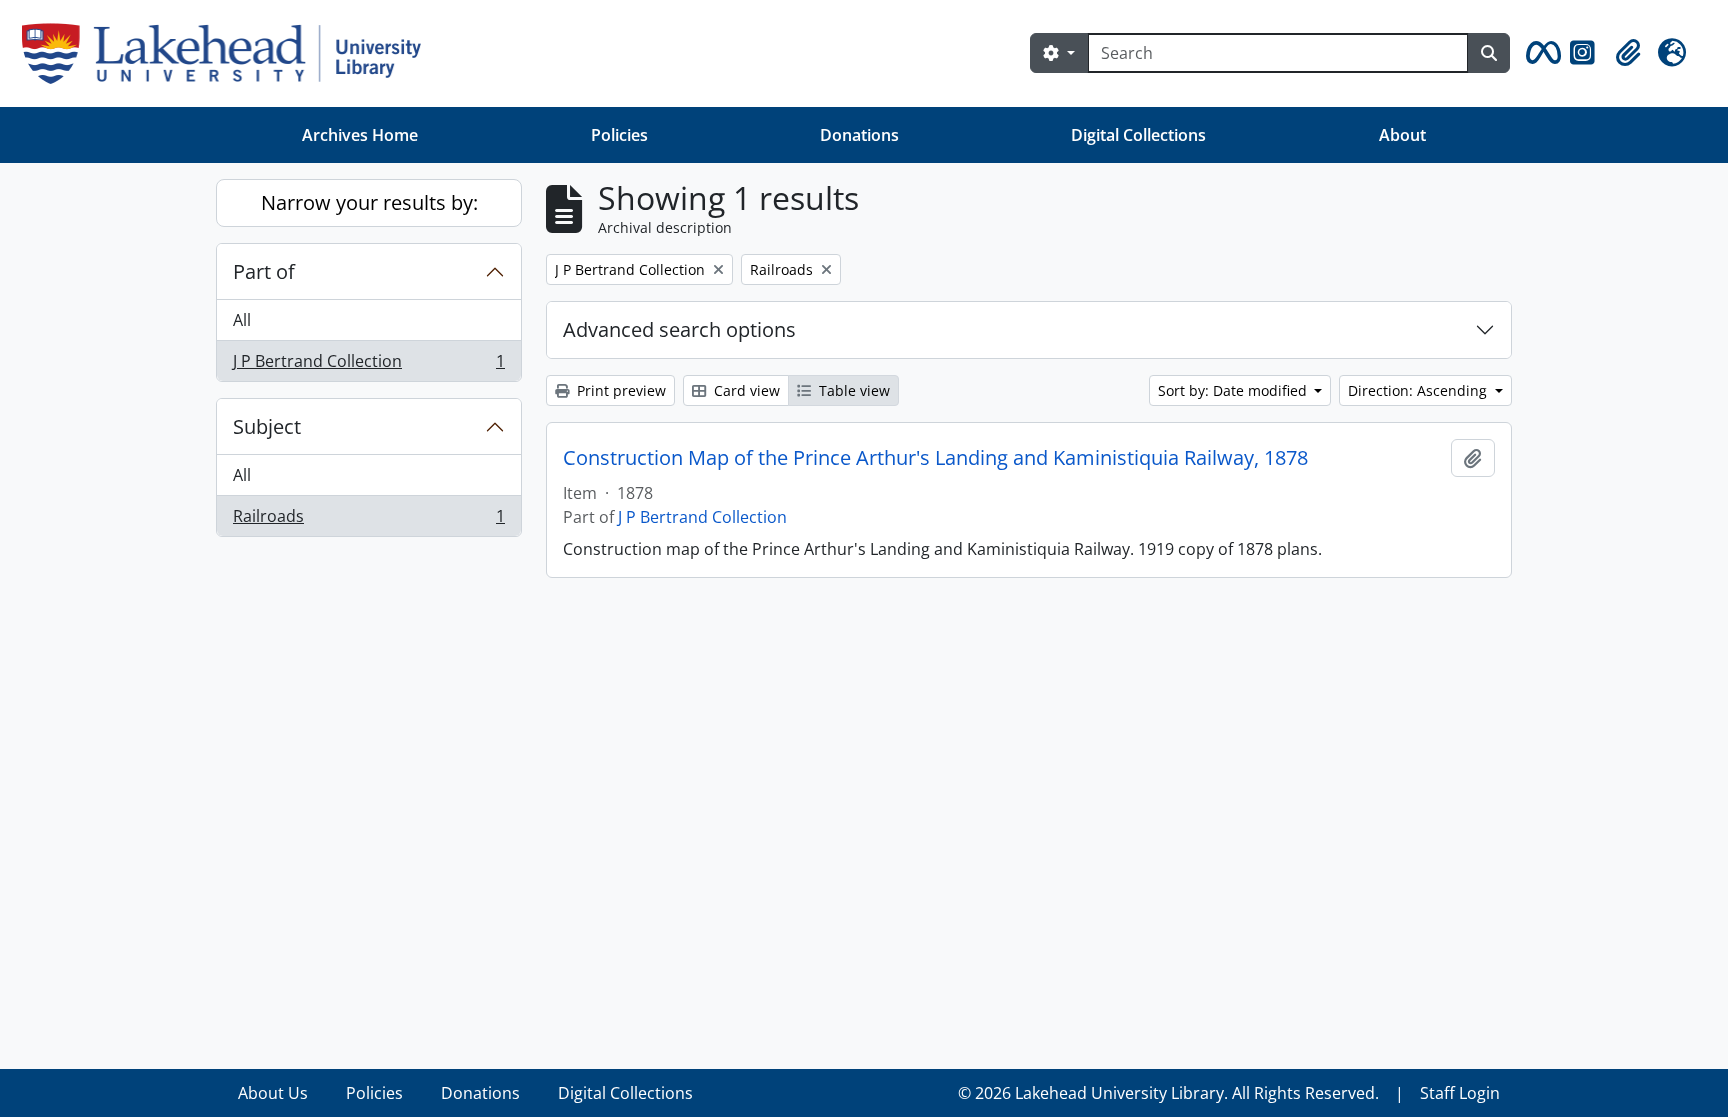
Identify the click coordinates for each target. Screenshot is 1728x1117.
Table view (852, 390)
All (242, 320)
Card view (745, 390)
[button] (1540, 53)
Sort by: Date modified (1234, 390)
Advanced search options (679, 329)
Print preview (619, 390)
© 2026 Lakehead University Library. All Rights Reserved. (1168, 1093)
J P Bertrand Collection (368, 365)
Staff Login (1460, 1093)
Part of (264, 271)
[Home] (229, 53)
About (1402, 135)
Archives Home (360, 135)
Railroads (368, 520)
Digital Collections (1138, 135)
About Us (273, 1093)
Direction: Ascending (1419, 390)
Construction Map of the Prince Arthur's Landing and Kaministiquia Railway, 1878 (935, 458)
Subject (267, 426)
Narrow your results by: (369, 202)
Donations (859, 135)
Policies (619, 135)
